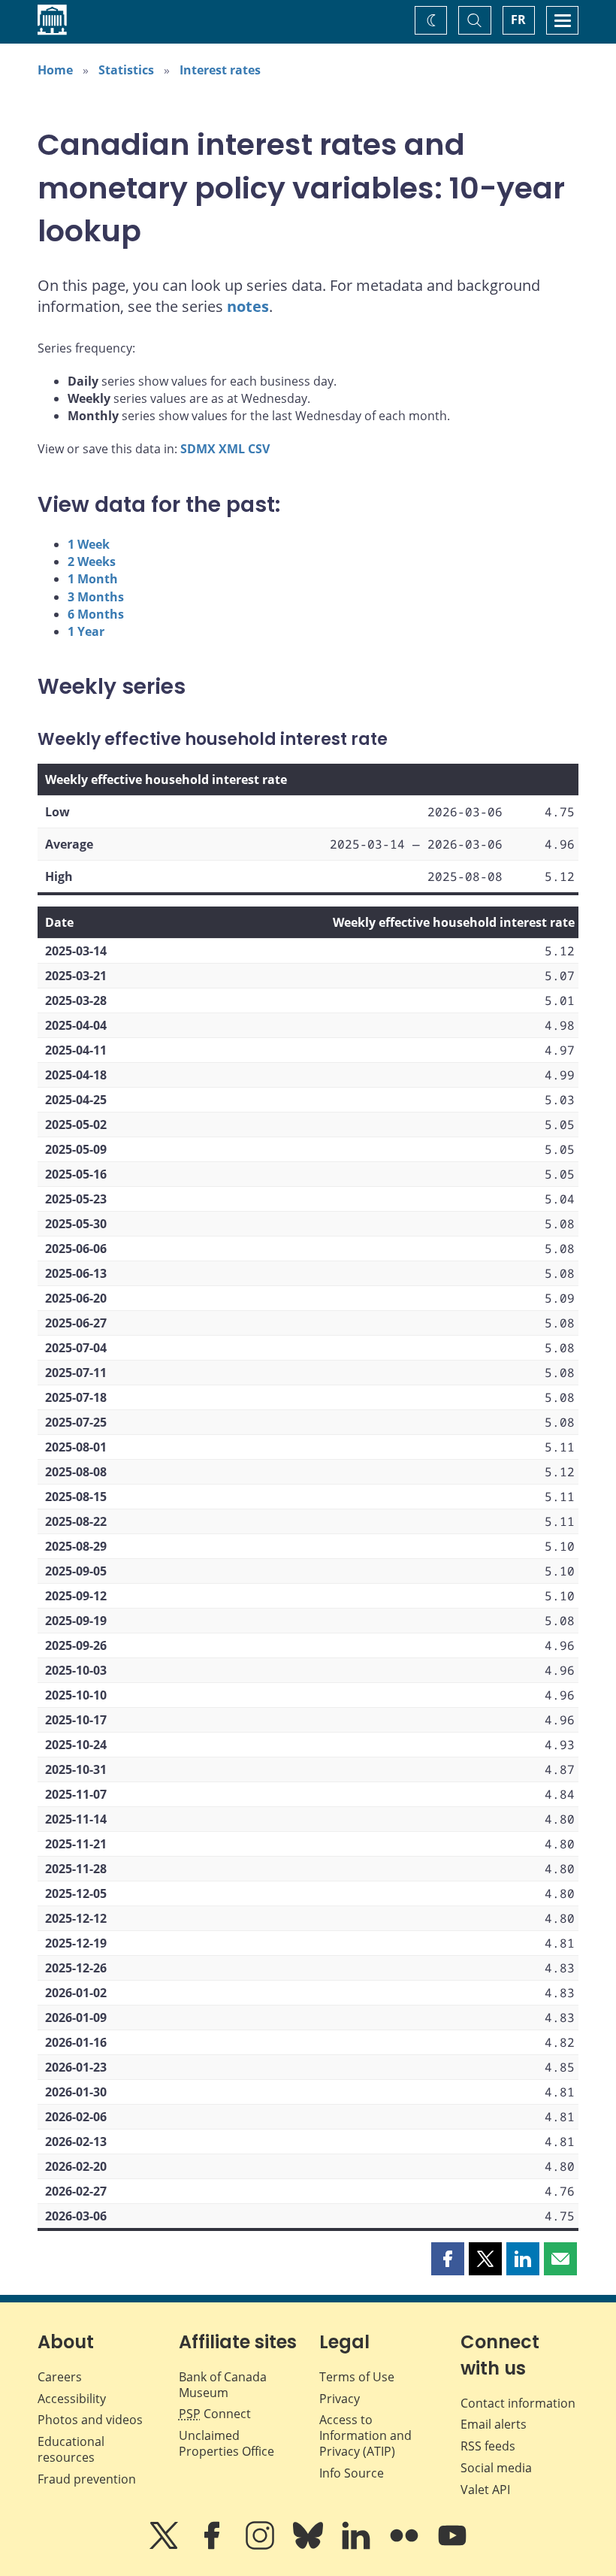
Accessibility (72, 2399)
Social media (496, 2468)
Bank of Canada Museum (223, 2385)
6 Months (96, 614)
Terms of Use (357, 2377)
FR (518, 20)
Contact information (518, 2403)
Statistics (126, 70)
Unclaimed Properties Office (226, 2443)
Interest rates (220, 70)
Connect (215, 2414)
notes (248, 306)
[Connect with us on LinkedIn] (358, 2546)
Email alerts (494, 2424)
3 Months (96, 597)
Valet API (485, 2490)
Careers (60, 2377)
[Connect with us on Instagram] (261, 2546)
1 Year (86, 631)
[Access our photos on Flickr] (406, 2546)
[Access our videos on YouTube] (452, 2546)
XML (232, 449)
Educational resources (71, 2449)
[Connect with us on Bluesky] (310, 2546)
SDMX (198, 449)
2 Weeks (92, 562)
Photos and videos (90, 2420)
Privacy (340, 2399)
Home (55, 70)
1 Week (89, 544)
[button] (448, 2259)
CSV (259, 449)
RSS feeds (488, 2446)
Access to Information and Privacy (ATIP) (365, 2435)
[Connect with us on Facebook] (213, 2546)
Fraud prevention (87, 2479)
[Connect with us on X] (165, 2546)
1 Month (93, 579)
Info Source (352, 2473)
